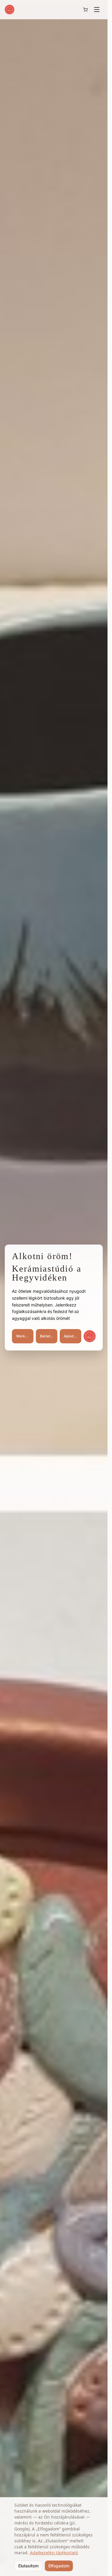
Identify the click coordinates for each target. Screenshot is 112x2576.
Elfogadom (59, 2566)
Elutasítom (28, 2566)
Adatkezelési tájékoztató (54, 2553)
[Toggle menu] (97, 10)
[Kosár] (85, 10)
